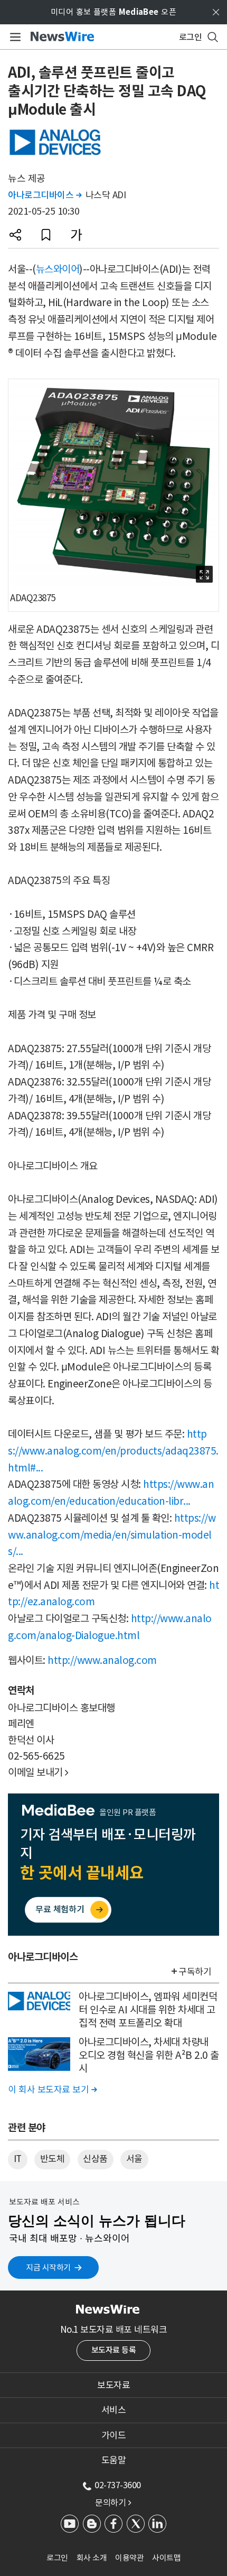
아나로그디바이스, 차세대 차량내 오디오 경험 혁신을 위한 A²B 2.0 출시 (149, 2055)
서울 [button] (134, 2159)
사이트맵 (166, 2558)
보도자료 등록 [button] (114, 2350)
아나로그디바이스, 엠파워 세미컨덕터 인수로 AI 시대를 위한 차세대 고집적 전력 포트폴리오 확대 (148, 2009)
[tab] (113, 2385)
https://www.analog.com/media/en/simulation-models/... (112, 1535)
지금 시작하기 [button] (48, 2267)
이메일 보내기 (38, 1772)
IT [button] (18, 2159)
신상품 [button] (95, 2159)
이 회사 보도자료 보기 (52, 2090)
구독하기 (195, 1972)
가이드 (114, 2435)
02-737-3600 (118, 2485)
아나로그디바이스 (45, 195)
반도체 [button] (53, 2159)
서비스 (114, 2410)
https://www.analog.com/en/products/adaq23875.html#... (113, 1451)
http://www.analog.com (102, 1660)
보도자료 (113, 2385)
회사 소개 (92, 2558)
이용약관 (129, 2558)
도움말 (114, 2460)
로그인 (57, 2558)
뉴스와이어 (58, 269)
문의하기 (113, 2503)
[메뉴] (13, 37)
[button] (15, 235)
